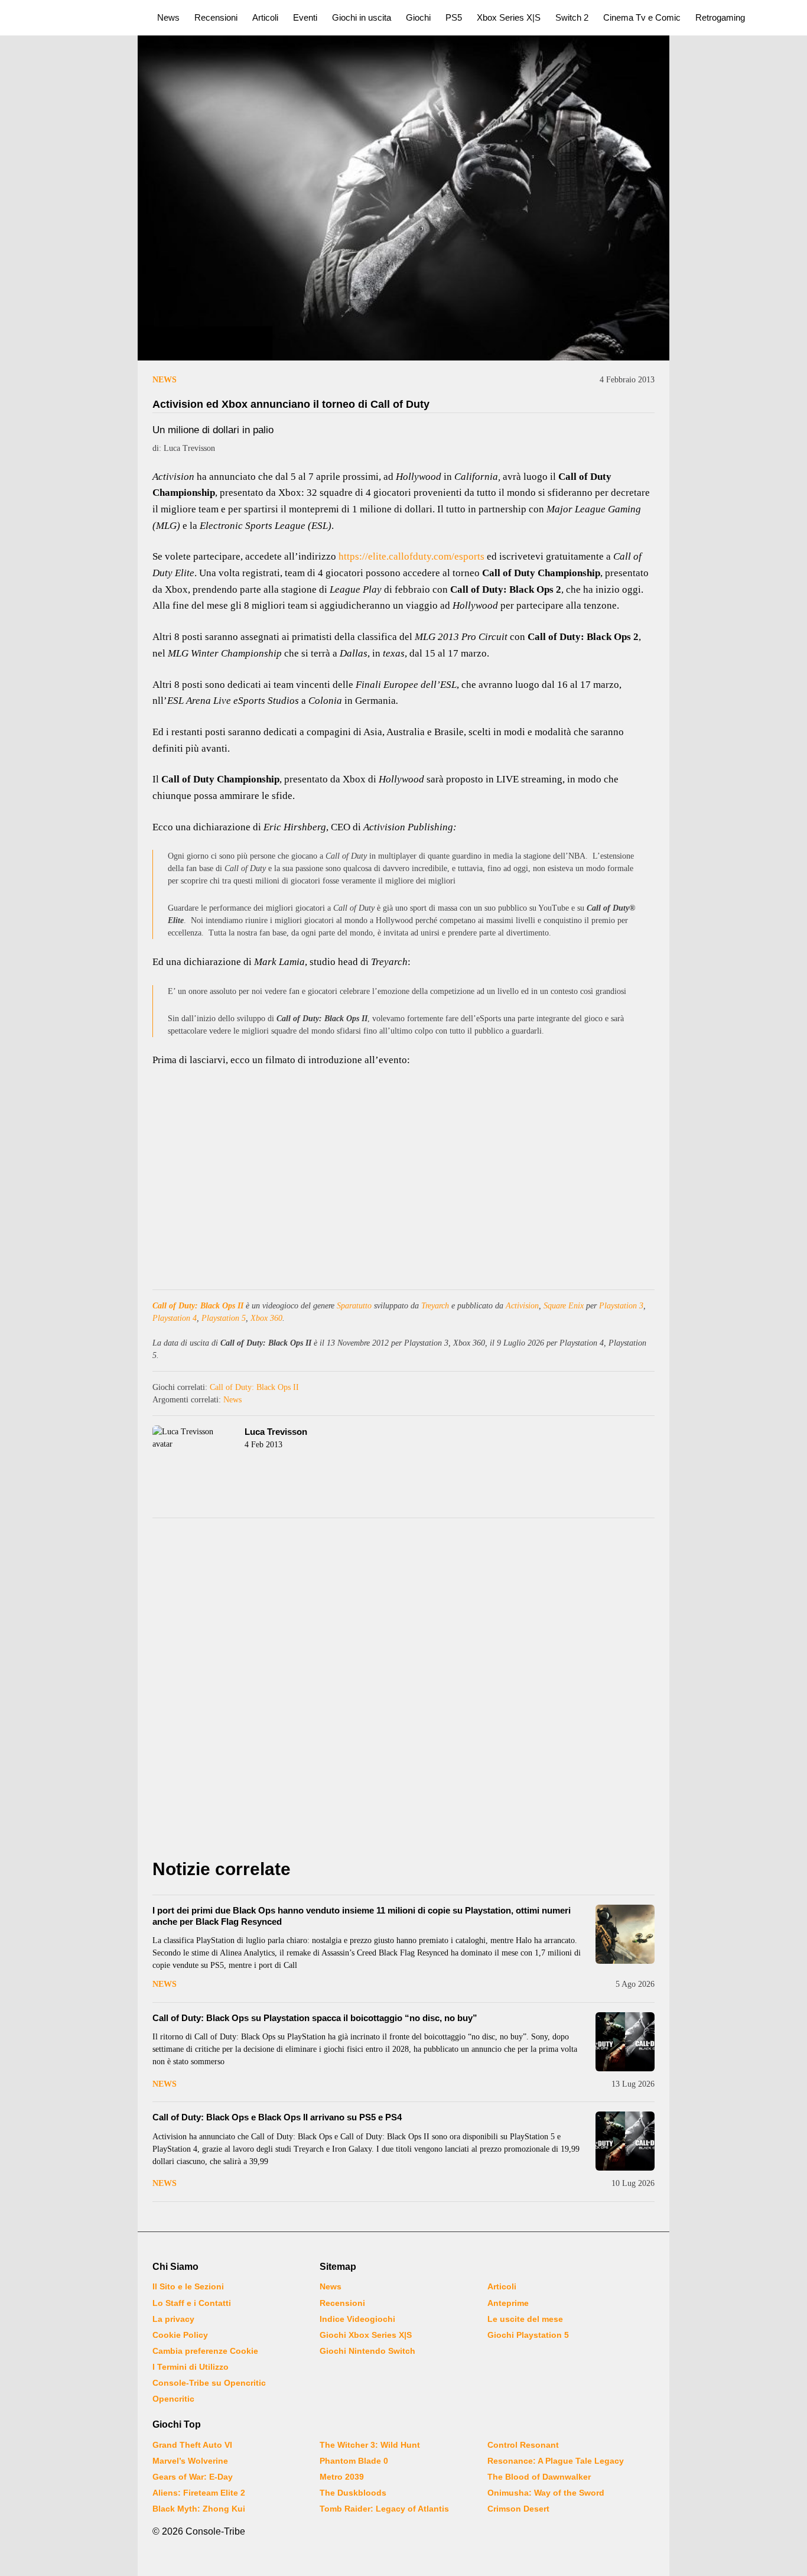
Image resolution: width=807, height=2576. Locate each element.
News (168, 17)
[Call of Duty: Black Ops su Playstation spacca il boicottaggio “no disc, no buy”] (625, 2042)
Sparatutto (354, 1306)
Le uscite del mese (525, 2319)
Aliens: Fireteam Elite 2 (199, 2493)
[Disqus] (403, 1691)
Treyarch (435, 1306)
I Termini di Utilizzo (191, 2367)
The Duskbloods (353, 2493)
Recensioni (216, 17)
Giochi (418, 17)
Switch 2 (572, 17)
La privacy (173, 2319)
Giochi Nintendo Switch (367, 2351)
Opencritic (173, 2399)
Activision (522, 1306)
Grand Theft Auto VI (192, 2445)
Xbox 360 (266, 1318)
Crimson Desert (518, 2509)
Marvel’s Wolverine (190, 2461)
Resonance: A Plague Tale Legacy (556, 2461)
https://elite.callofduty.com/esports (411, 556)
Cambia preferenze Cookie (205, 2351)
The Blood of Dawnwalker (539, 2477)
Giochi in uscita (362, 17)
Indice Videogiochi (357, 2319)
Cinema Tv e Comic (642, 17)
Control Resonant (523, 2445)
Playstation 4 (175, 1318)
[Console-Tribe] (72, 18)
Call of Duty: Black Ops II (198, 1306)
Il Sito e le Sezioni (188, 2286)
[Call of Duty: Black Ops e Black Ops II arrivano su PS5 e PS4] (625, 2141)
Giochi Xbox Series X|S (366, 2335)
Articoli (265, 17)
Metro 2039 (342, 2477)
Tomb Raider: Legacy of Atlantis (384, 2509)
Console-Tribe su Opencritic (209, 2383)
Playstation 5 (224, 1318)
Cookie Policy (180, 2335)
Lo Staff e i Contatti (192, 2303)
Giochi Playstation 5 (528, 2335)
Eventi (305, 17)
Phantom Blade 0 (354, 2461)
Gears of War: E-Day (193, 2477)
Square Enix (564, 1306)
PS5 (454, 17)
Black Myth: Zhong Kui (199, 2509)
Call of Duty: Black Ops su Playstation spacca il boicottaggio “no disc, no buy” (315, 2018)
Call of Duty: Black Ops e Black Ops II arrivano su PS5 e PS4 (277, 2117)
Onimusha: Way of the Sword (546, 2493)
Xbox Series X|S (509, 17)
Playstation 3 (621, 1306)
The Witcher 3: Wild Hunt (370, 2445)
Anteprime (508, 2303)
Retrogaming (720, 17)
